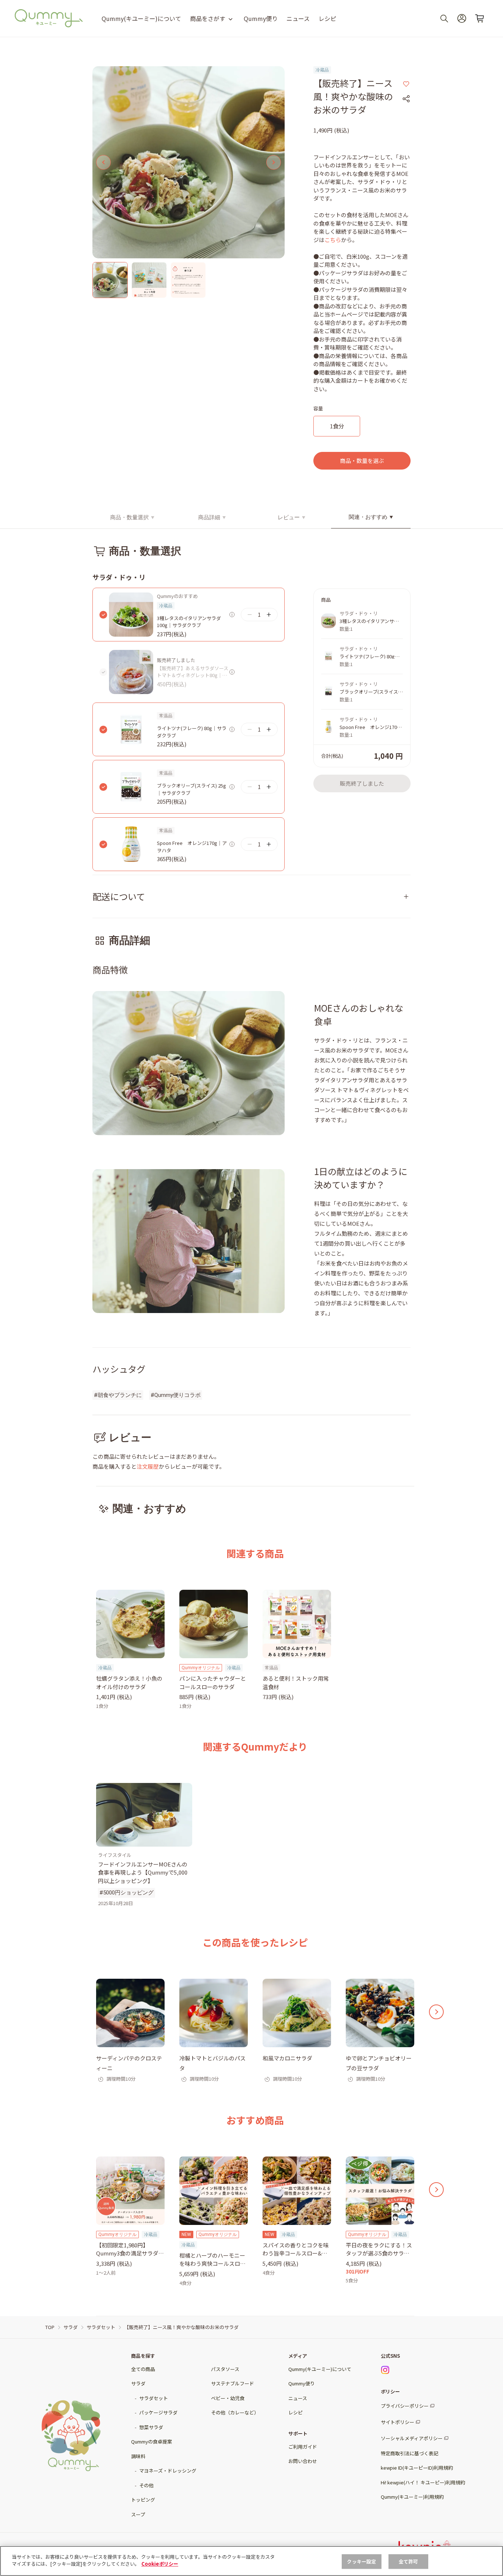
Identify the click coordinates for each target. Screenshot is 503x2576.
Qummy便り (261, 18)
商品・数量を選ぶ (362, 461)
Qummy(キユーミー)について (141, 18)
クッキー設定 (361, 2561)
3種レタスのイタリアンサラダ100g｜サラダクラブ (189, 622)
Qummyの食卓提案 (152, 2441)
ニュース (298, 18)
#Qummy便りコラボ (176, 1395)
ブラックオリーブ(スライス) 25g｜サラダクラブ (191, 789)
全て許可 (409, 2561)
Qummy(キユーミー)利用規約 (412, 2497)
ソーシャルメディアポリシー (412, 2438)
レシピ (327, 18)
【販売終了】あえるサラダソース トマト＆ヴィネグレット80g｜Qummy (193, 672)
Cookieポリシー (160, 2564)
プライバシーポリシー (405, 2406)
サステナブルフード (233, 2383)
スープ (138, 2514)
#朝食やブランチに (118, 1395)
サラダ (138, 2383)
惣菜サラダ (151, 2427)
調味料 (138, 2456)
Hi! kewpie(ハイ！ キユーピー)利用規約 (423, 2482)
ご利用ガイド (303, 2447)
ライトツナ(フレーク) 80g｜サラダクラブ (192, 732)
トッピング (143, 2500)
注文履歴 (148, 1466)
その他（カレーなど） (235, 2412)
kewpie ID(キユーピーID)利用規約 (417, 2468)
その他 (146, 2485)
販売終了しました (362, 783)
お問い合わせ (303, 2461)
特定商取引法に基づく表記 (409, 2453)
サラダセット (154, 2398)
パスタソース (225, 2369)
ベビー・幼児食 (228, 2398)
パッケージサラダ (158, 2412)
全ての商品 (143, 2369)
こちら (333, 240)
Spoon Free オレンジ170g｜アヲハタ (192, 847)
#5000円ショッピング (126, 1893)
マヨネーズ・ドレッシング (168, 2471)
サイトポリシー (398, 2422)
